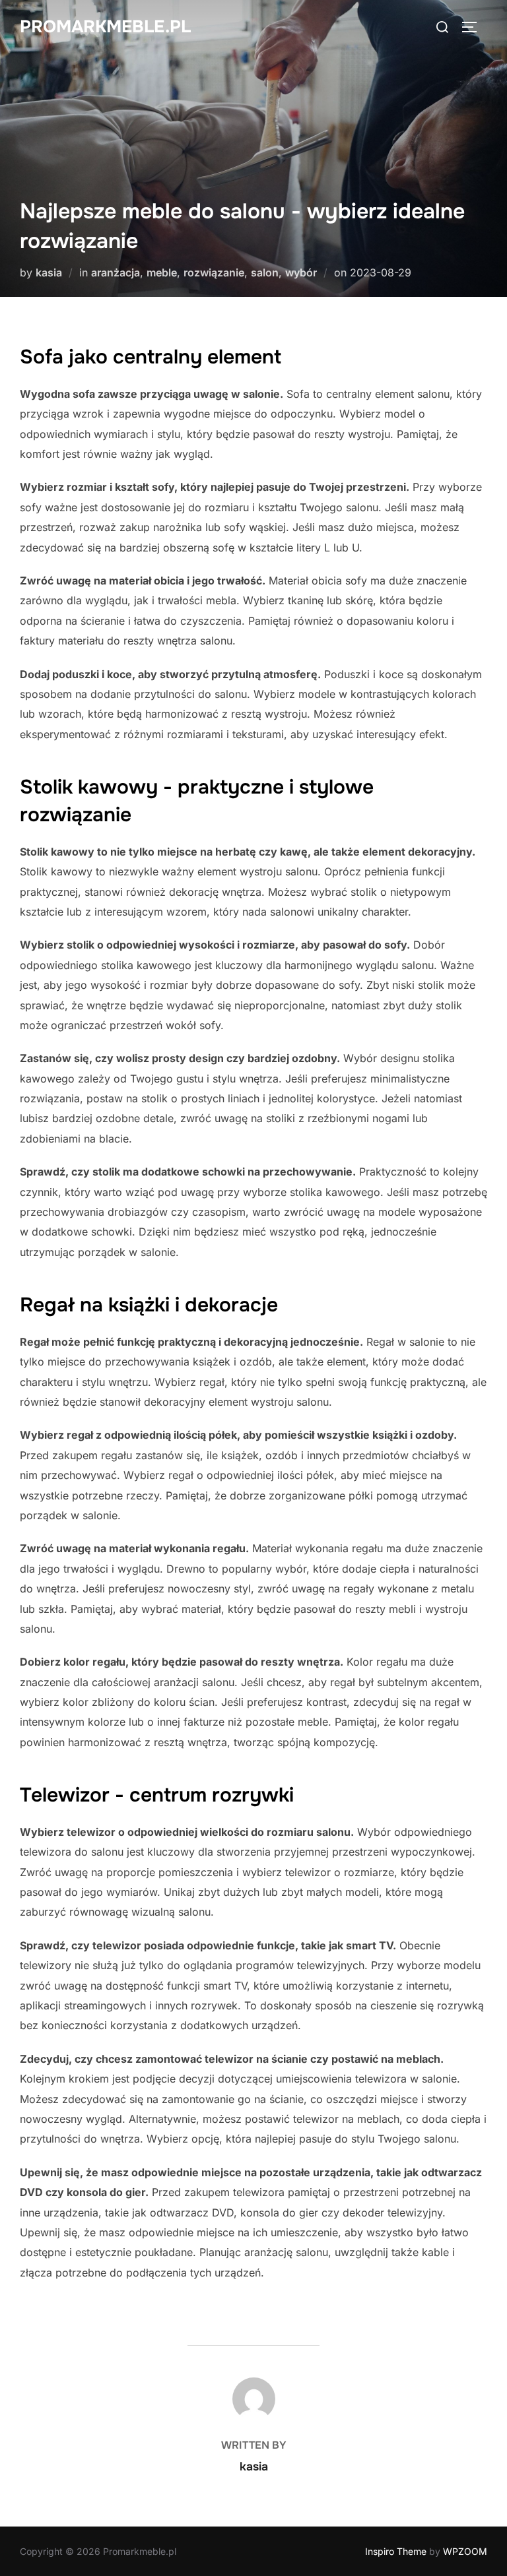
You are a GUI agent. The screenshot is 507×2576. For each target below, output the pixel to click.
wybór (301, 272)
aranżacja (116, 272)
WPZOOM (465, 2551)
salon (265, 272)
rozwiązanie (214, 272)
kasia (49, 272)
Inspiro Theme (396, 2551)
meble (162, 272)
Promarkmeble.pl (105, 27)
